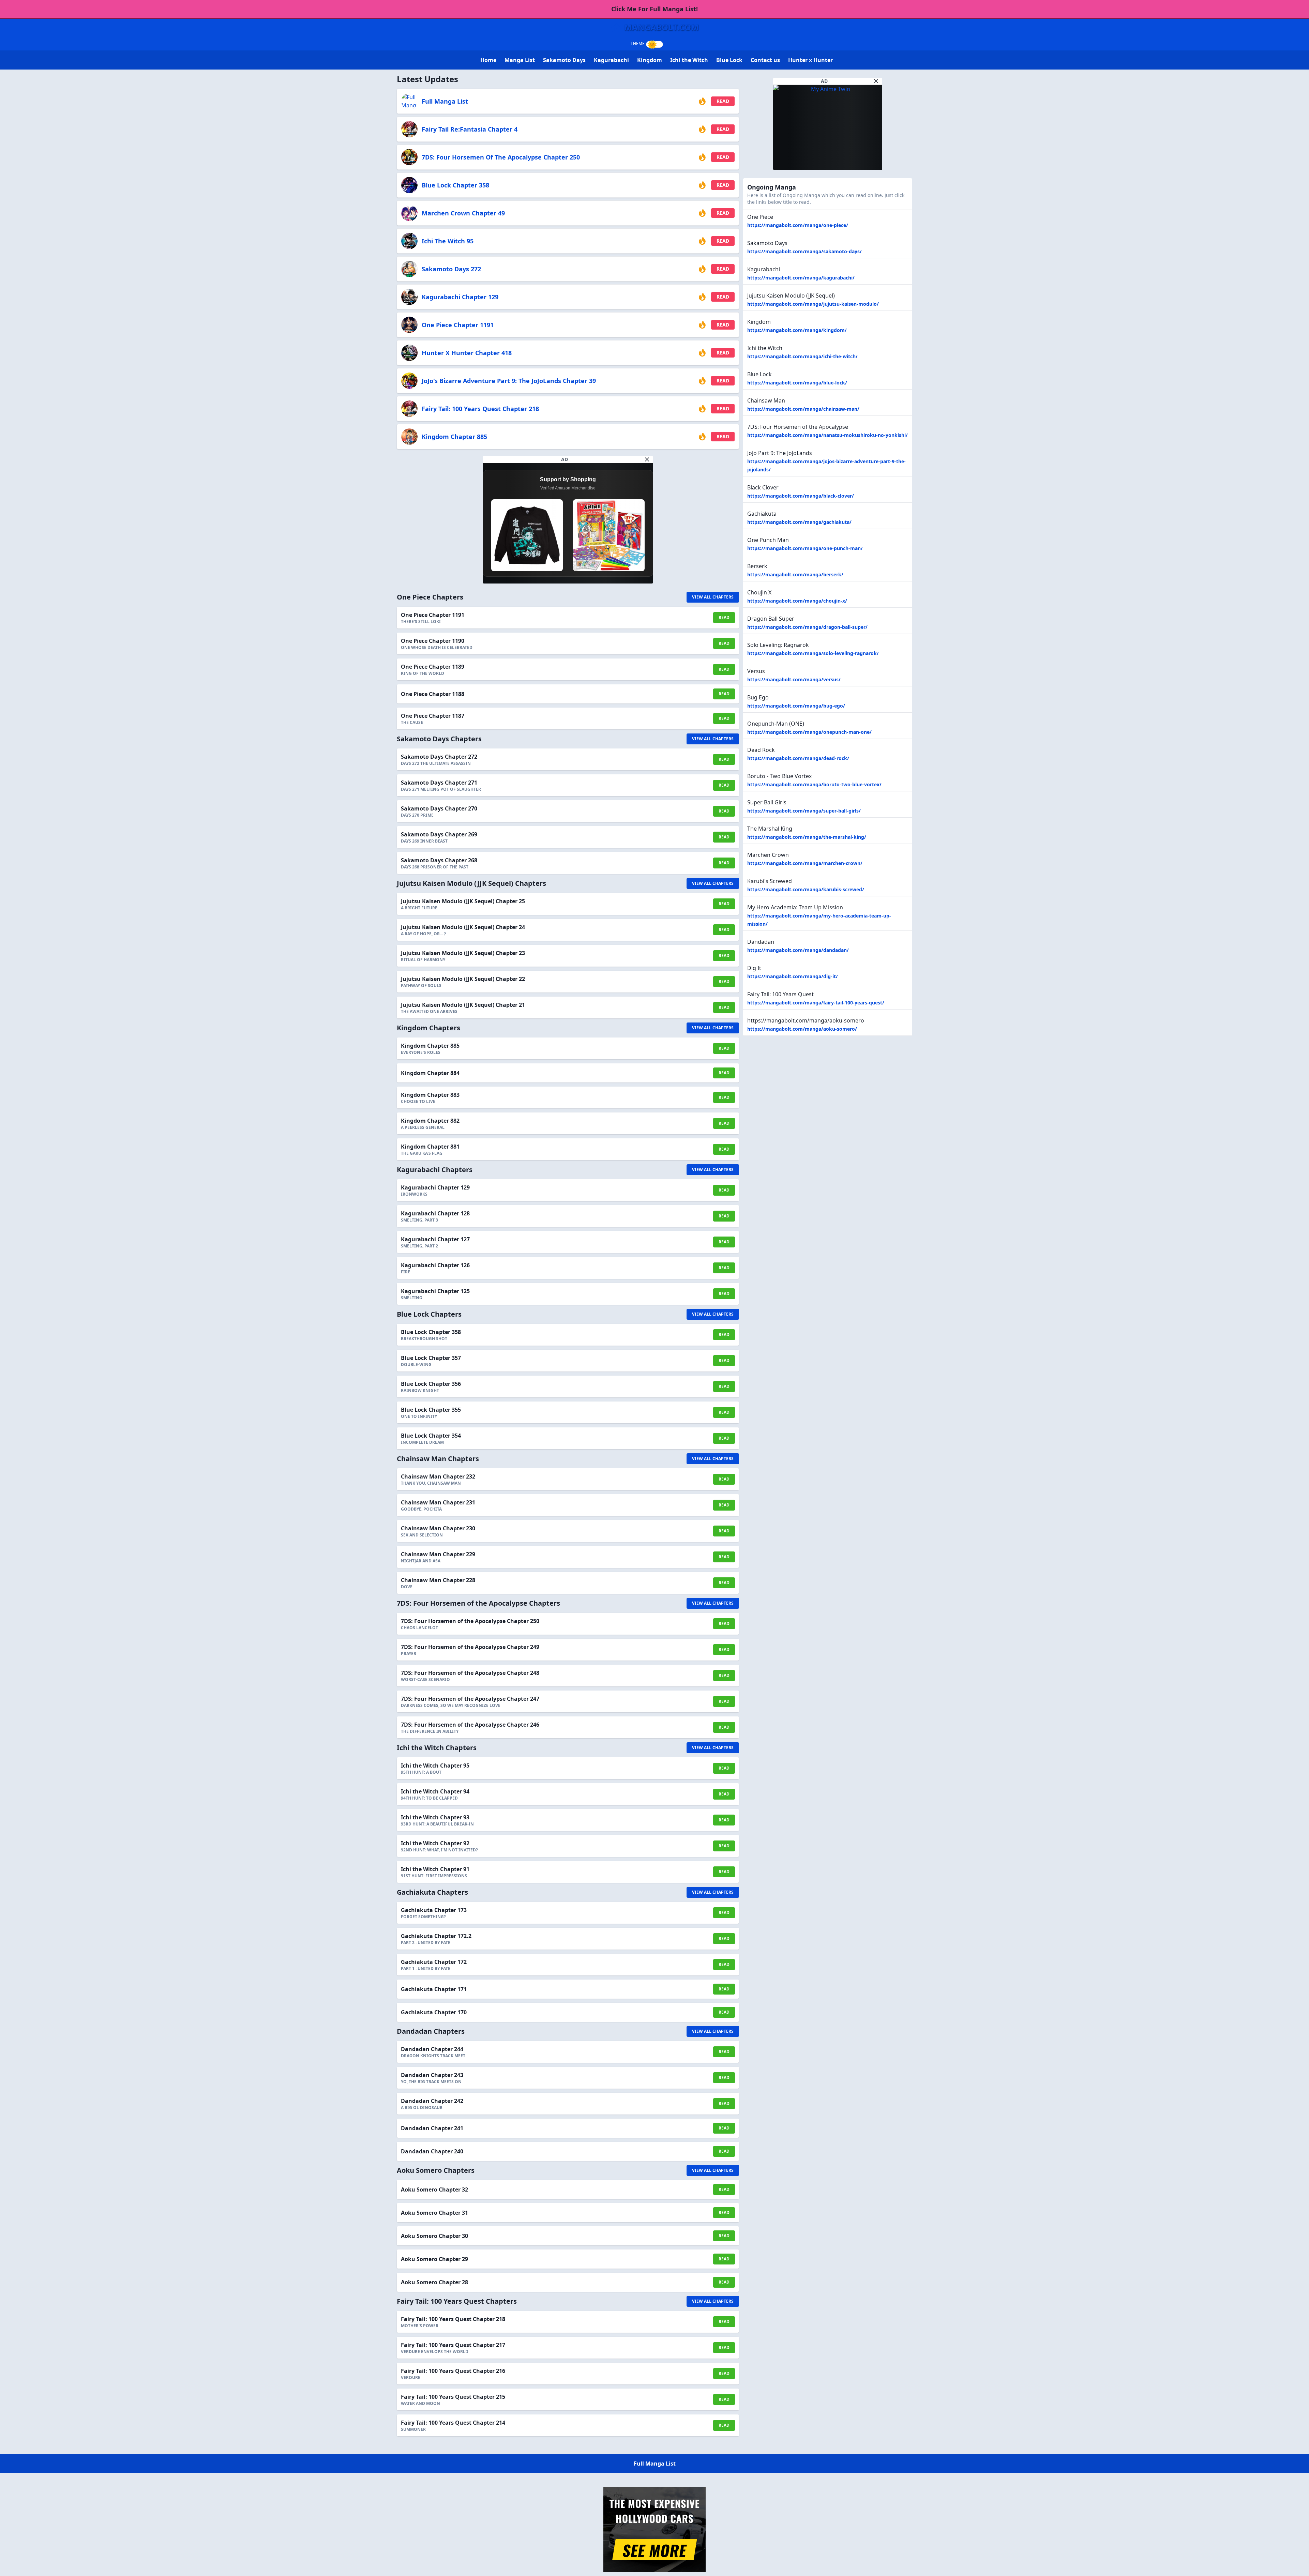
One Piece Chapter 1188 (433, 694)
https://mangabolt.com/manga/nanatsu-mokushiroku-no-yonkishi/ (827, 435)
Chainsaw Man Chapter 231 (438, 1502)
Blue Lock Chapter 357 (431, 1358)
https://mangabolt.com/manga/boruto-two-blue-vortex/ (814, 784)
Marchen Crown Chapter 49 (463, 213)
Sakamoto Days (564, 60)
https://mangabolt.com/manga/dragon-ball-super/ (807, 627)
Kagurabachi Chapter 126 (435, 1265)
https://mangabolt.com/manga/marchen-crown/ (805, 863)
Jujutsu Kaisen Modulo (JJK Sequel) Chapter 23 (463, 953)
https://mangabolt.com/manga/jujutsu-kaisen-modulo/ (813, 304)
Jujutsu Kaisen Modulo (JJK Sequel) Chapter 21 (463, 1005)
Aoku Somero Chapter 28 (434, 2282)
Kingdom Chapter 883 (430, 1095)
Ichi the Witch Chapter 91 (435, 1869)
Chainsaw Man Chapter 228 (438, 1580)
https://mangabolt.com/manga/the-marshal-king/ (807, 837)
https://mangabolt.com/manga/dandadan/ (798, 950)
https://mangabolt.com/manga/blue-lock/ (797, 383)
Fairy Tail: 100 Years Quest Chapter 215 (453, 2397)
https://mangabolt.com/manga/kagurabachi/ (801, 278)
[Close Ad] (647, 459)
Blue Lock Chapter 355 (431, 1410)
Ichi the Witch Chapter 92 (435, 1843)
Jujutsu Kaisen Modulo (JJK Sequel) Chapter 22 (463, 979)
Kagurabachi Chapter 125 (435, 1291)
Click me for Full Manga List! (654, 9)
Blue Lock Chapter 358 (455, 185)
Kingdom (650, 60)
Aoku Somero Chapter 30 (434, 2236)
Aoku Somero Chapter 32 (434, 2189)
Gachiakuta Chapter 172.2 (436, 1936)
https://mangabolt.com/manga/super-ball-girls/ (804, 811)
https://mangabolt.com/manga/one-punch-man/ (805, 548)
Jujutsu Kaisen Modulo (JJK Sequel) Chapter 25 (463, 901)
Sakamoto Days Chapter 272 (439, 757)
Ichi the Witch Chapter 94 (435, 1791)
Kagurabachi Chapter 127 (435, 1239)
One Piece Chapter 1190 (433, 641)
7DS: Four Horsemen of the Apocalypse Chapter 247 (470, 1699)
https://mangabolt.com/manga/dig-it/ (793, 976)
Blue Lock (729, 60)
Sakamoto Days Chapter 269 (439, 834)
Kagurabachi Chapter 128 (435, 1213)
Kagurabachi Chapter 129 (460, 297)
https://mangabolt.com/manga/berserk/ (795, 574)
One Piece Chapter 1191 (458, 325)
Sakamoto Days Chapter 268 (439, 860)
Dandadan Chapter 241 (432, 2128)
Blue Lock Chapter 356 (431, 1384)
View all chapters (713, 597)
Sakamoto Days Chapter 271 (439, 783)
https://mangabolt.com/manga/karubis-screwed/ (806, 889)
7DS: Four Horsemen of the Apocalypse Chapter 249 (470, 1647)
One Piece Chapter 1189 (433, 667)
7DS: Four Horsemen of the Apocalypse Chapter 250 (501, 157)
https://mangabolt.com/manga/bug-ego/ (796, 706)
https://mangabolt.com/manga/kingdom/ (797, 330)
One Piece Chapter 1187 (433, 716)
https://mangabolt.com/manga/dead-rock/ (798, 758)
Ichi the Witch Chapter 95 (435, 1766)
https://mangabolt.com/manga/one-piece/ (798, 225)
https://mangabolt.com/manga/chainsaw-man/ (803, 409)
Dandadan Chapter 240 (432, 2151)
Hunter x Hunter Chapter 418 (467, 353)
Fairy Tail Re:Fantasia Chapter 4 (470, 129)
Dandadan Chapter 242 (432, 2101)
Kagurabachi (611, 60)
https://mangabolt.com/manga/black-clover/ (801, 496)
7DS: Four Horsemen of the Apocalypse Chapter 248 (470, 1673)
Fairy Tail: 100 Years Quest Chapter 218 (480, 409)
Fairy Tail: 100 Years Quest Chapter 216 (453, 2371)
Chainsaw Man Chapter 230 (438, 1528)
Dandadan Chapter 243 (432, 2075)
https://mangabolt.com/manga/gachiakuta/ (799, 522)
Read (723, 101)
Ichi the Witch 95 (448, 241)
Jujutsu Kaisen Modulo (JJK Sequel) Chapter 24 (463, 927)
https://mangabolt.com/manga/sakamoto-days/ (804, 251)
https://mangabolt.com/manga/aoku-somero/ (802, 1029)
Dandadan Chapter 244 (432, 2049)
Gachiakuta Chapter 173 (434, 1910)
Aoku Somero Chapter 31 (434, 2213)
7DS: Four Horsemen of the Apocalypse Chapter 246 (470, 1725)
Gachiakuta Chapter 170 (434, 2012)
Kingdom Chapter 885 (454, 437)
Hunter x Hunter (810, 60)
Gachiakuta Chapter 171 (434, 1989)
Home (488, 60)
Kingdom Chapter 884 (430, 1073)
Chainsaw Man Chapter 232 (438, 1476)
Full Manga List (445, 101)
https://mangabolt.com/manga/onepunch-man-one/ (809, 732)
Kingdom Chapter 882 (430, 1121)
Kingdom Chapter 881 (430, 1147)
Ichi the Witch (689, 60)
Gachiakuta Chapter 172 (434, 1962)
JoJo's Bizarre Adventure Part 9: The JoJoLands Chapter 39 (509, 381)
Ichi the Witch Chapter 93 (435, 1817)
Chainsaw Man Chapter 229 (438, 1554)
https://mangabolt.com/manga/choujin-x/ (797, 601)
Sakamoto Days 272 (451, 269)
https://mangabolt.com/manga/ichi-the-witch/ (802, 356)
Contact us (765, 60)
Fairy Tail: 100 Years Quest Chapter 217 (453, 2345)
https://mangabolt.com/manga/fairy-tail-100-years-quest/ (816, 1003)
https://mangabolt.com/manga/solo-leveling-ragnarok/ (813, 653)
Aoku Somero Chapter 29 (434, 2259)
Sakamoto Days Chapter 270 (439, 808)
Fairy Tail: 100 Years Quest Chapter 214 (453, 2423)
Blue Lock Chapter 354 (431, 1436)
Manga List (520, 60)
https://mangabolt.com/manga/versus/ (794, 679)
